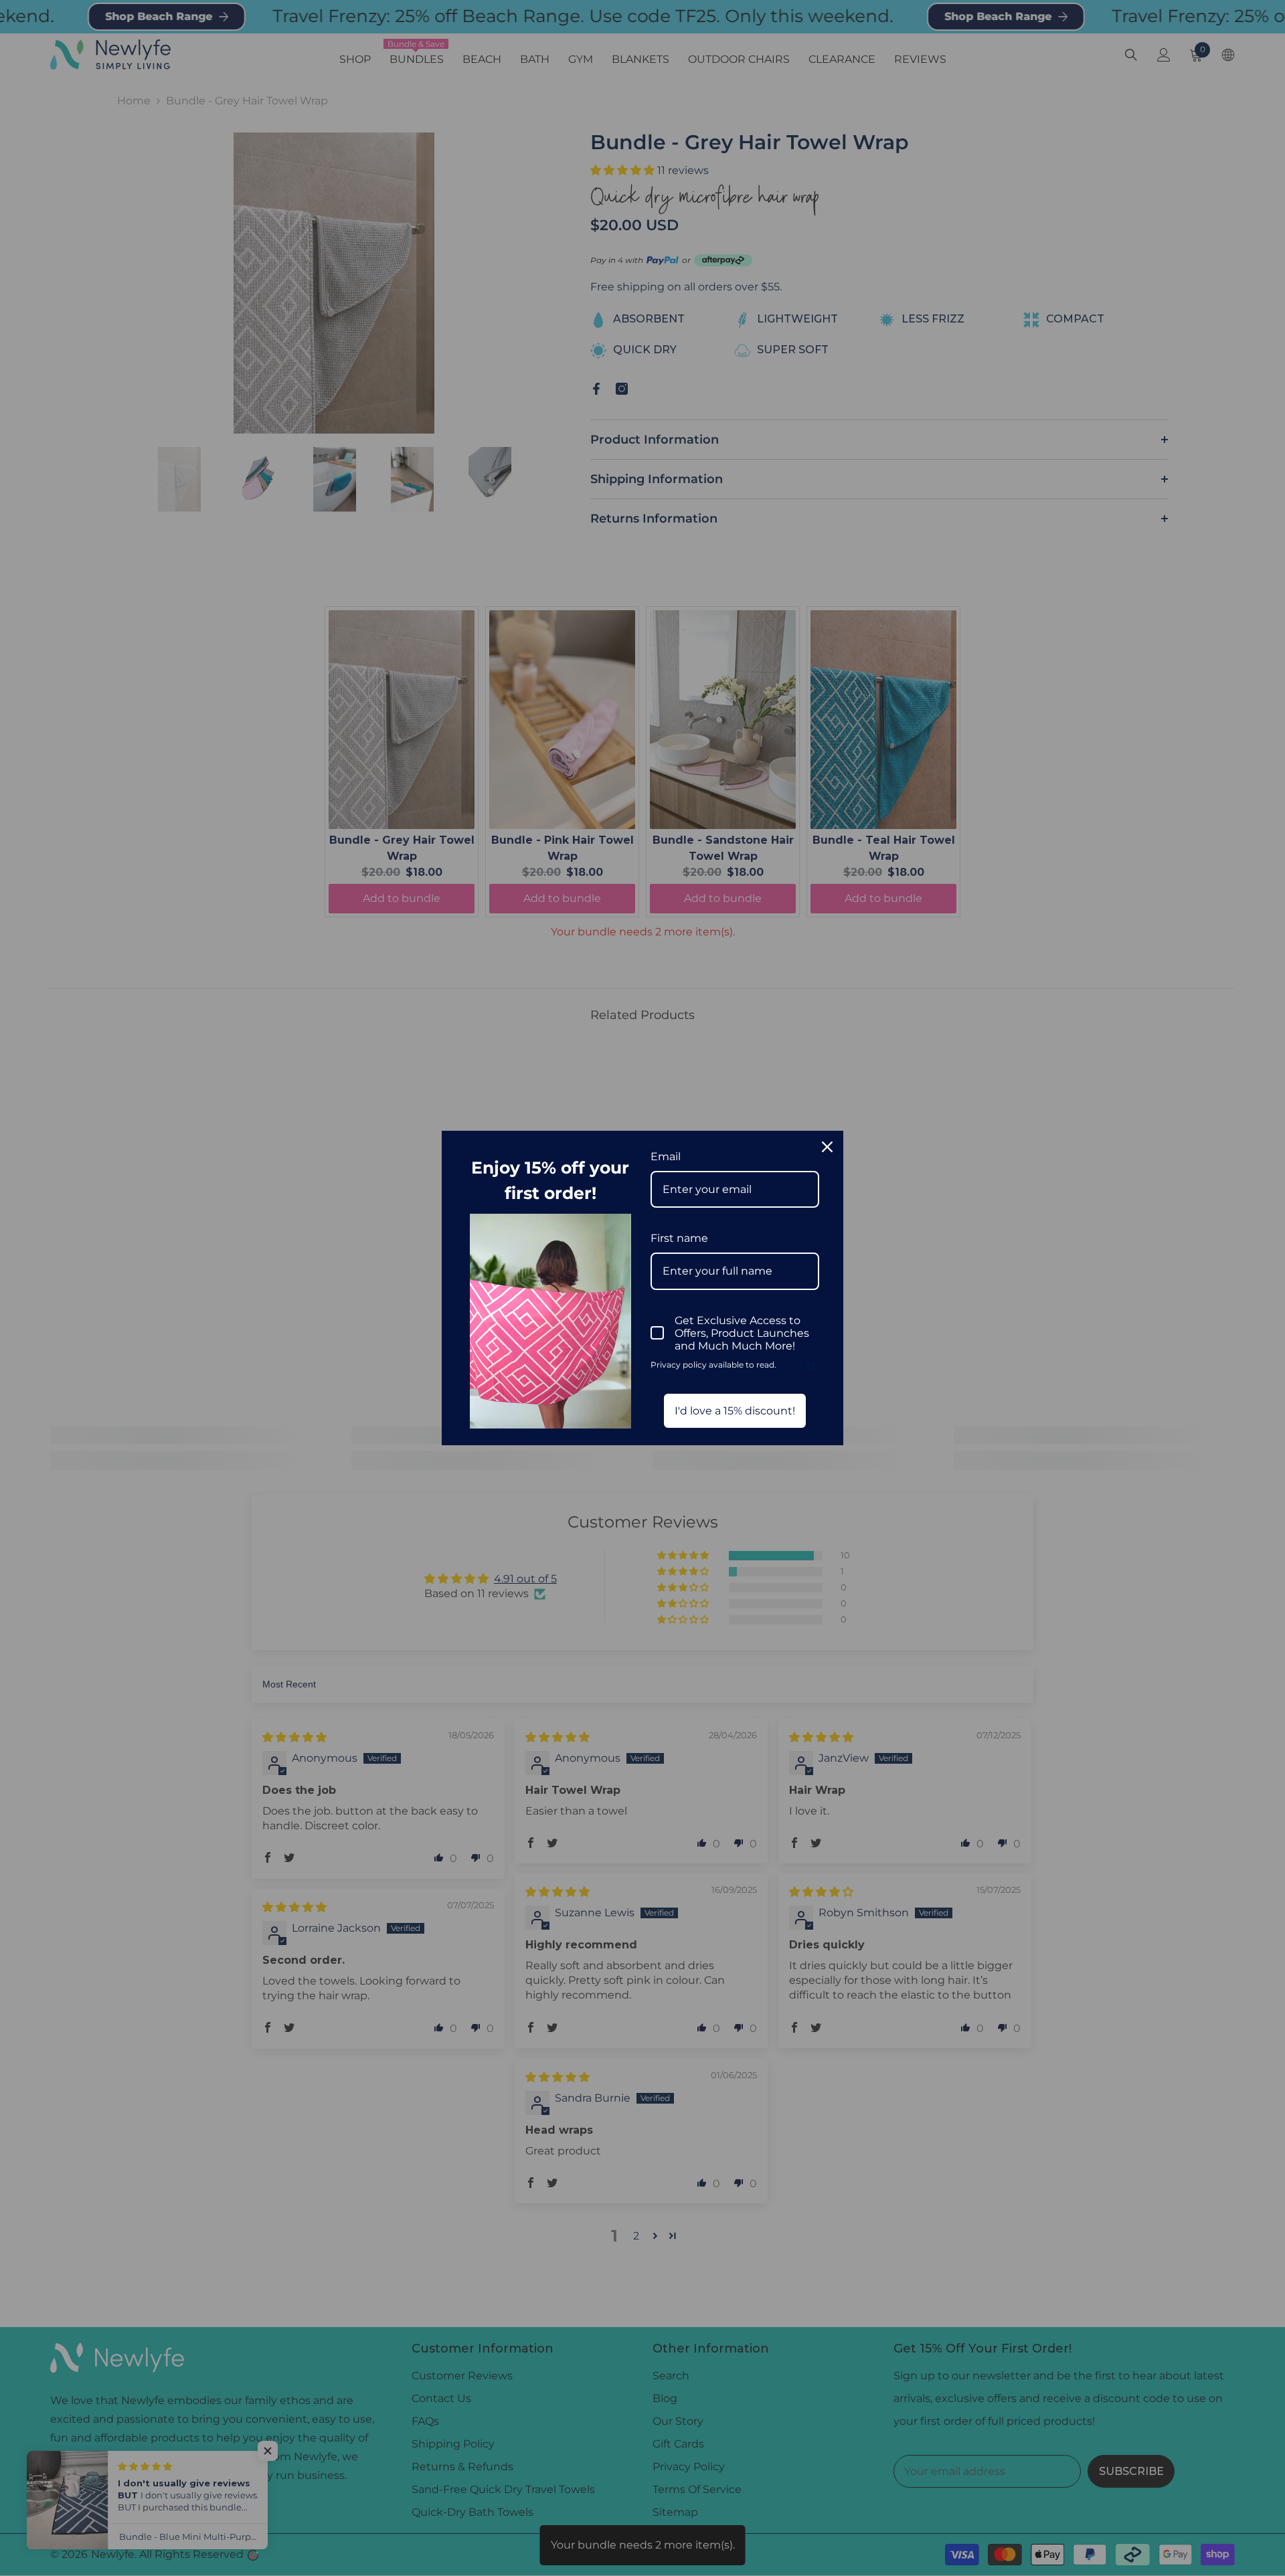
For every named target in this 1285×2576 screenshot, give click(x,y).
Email (666, 1157)
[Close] (827, 1147)
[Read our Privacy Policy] (811, 1366)
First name (679, 1238)
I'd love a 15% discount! (735, 1411)
